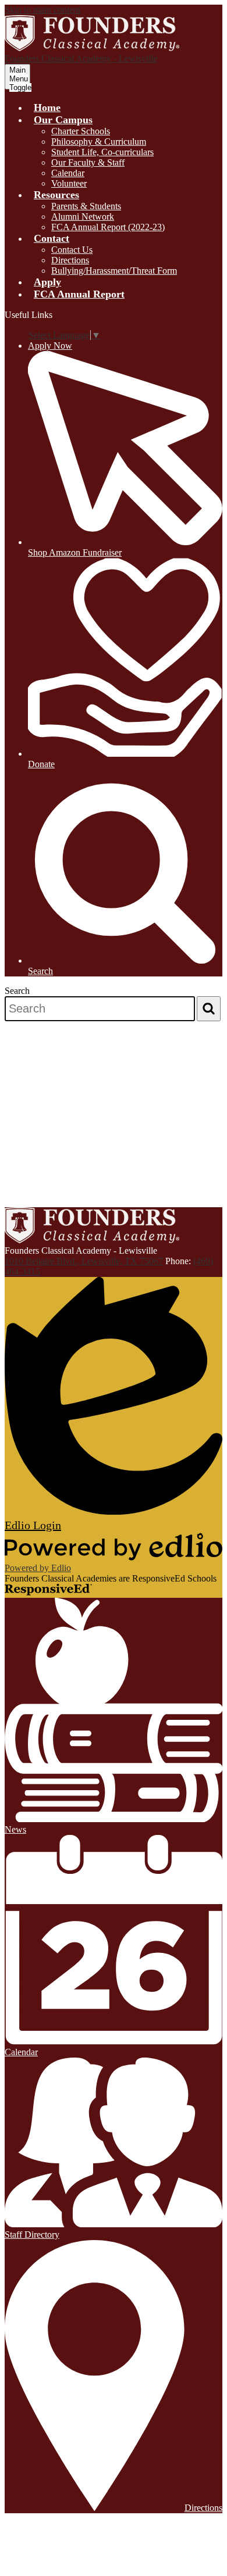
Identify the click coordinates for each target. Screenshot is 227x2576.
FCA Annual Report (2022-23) (108, 227)
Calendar (68, 173)
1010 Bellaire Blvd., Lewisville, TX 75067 (84, 1261)
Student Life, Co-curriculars (102, 152)
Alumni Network (83, 217)
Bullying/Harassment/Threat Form (114, 271)
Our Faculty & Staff (88, 162)
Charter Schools (81, 131)
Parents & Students (86, 206)
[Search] (209, 1009)
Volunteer (69, 183)
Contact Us (72, 250)
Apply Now (50, 346)
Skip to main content (42, 10)
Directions (70, 260)
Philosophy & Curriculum (99, 142)
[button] (63, 120)
